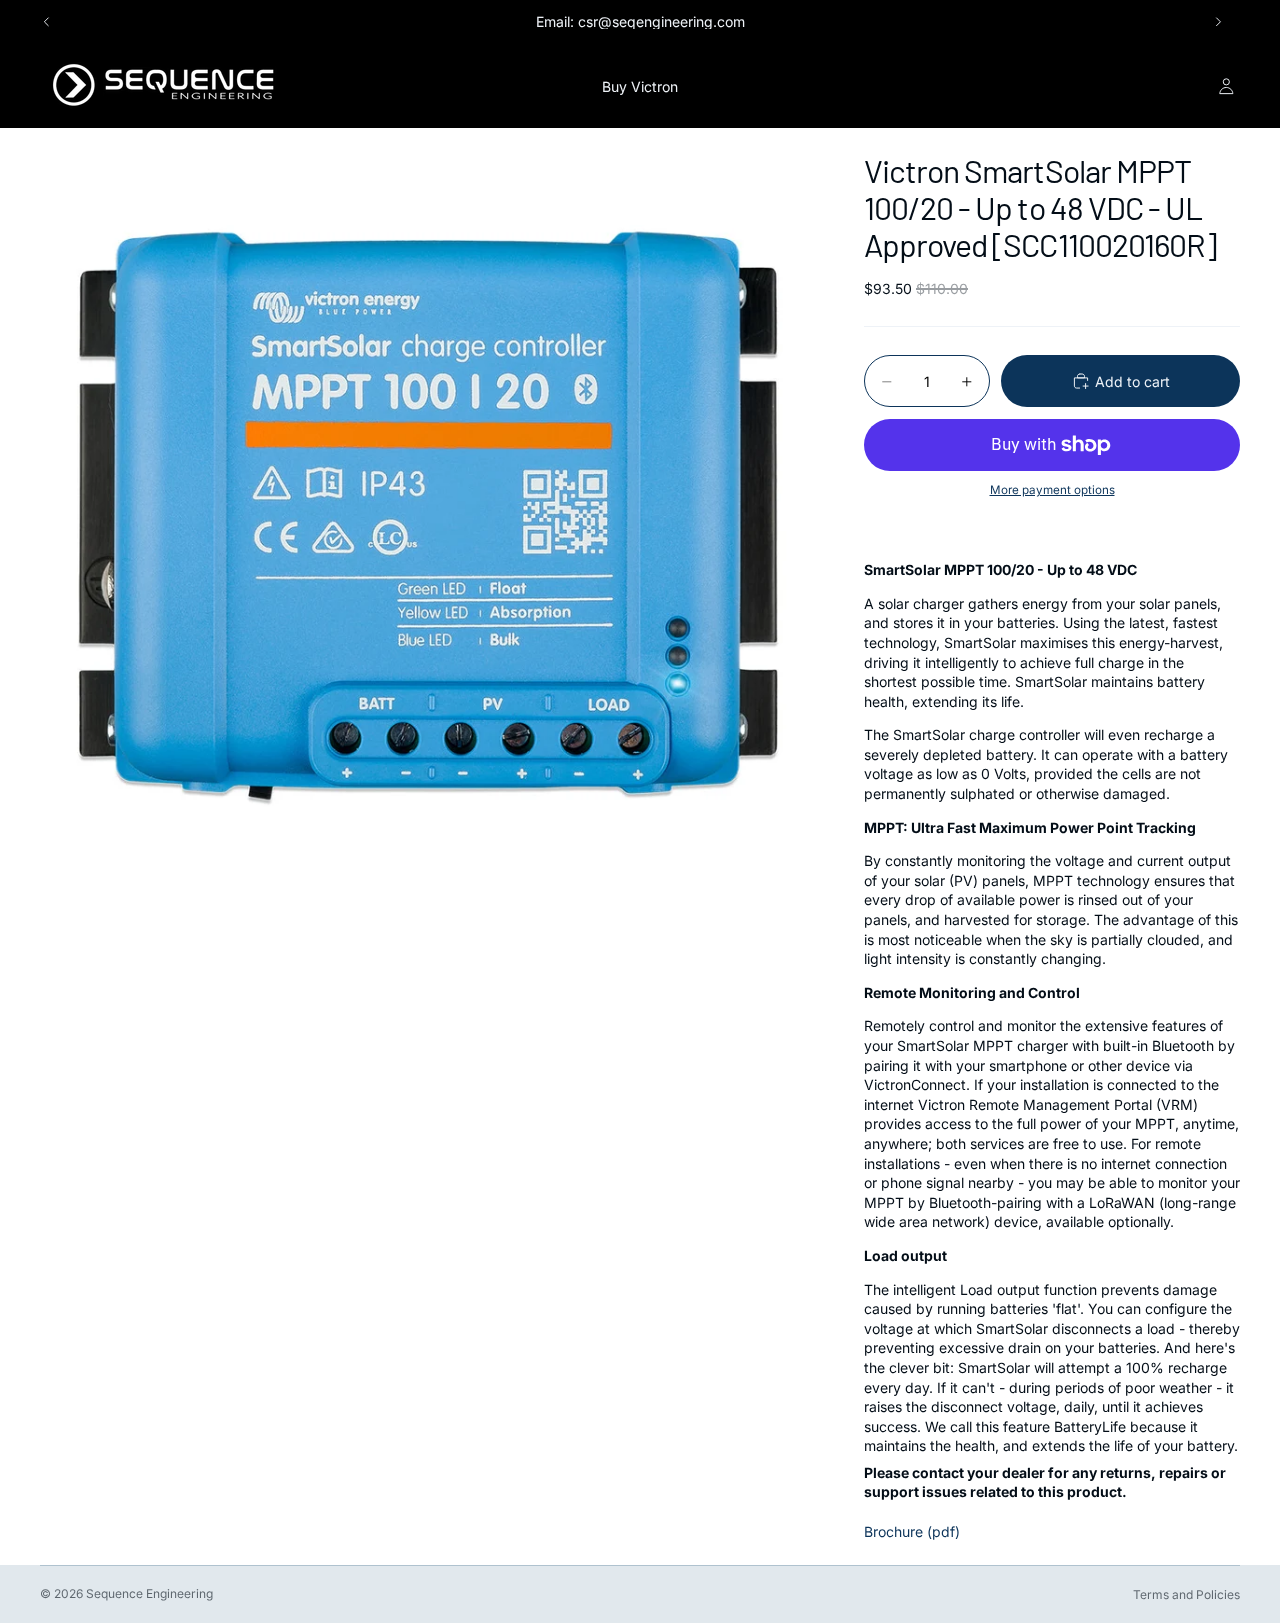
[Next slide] (1218, 22)
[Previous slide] (47, 22)
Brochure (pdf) (912, 1531)
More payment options (1052, 490)
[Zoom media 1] (428, 516)
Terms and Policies (1186, 1594)
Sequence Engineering (149, 1593)
